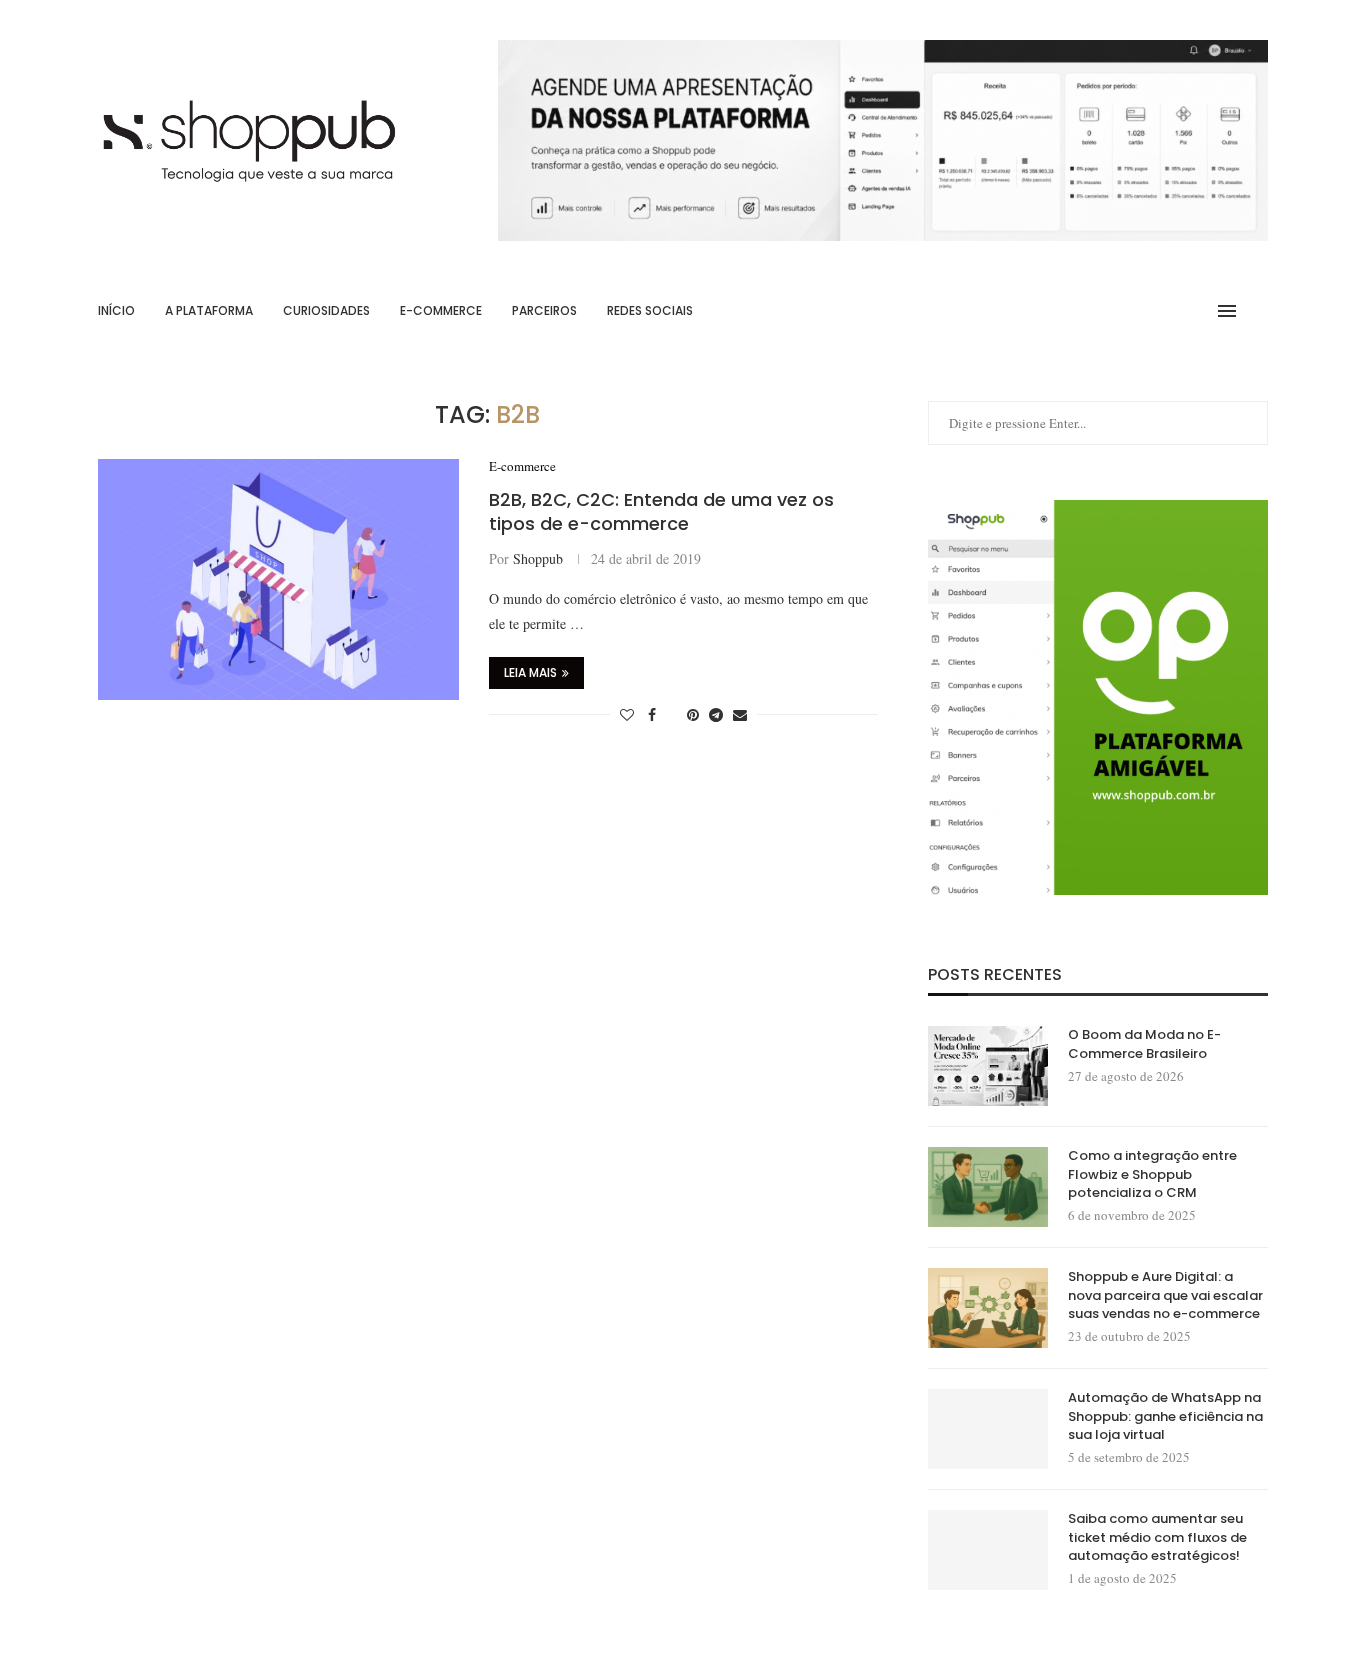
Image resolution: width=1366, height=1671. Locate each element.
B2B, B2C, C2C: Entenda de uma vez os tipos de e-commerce (661, 511)
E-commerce (441, 310)
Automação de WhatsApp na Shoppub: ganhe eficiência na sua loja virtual (1165, 1416)
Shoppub (538, 558)
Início (116, 310)
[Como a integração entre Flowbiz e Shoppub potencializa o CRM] (988, 1187)
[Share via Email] (740, 714)
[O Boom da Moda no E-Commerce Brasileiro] (988, 1066)
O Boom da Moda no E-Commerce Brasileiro (1144, 1044)
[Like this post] (627, 714)
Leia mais (530, 672)
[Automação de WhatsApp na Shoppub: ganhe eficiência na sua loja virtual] (988, 1429)
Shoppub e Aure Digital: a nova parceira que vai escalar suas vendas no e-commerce (1165, 1295)
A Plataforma (209, 310)
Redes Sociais (650, 310)
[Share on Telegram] (716, 714)
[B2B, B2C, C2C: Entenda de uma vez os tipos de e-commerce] (278, 579)
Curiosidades (326, 310)
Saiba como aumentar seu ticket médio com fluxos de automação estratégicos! (1157, 1537)
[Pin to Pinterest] (693, 714)
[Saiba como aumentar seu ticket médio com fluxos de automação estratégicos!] (988, 1550)
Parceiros (544, 310)
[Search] (1258, 311)
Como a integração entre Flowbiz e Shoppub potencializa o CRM (1152, 1174)
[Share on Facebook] (652, 714)
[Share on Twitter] (671, 714)
